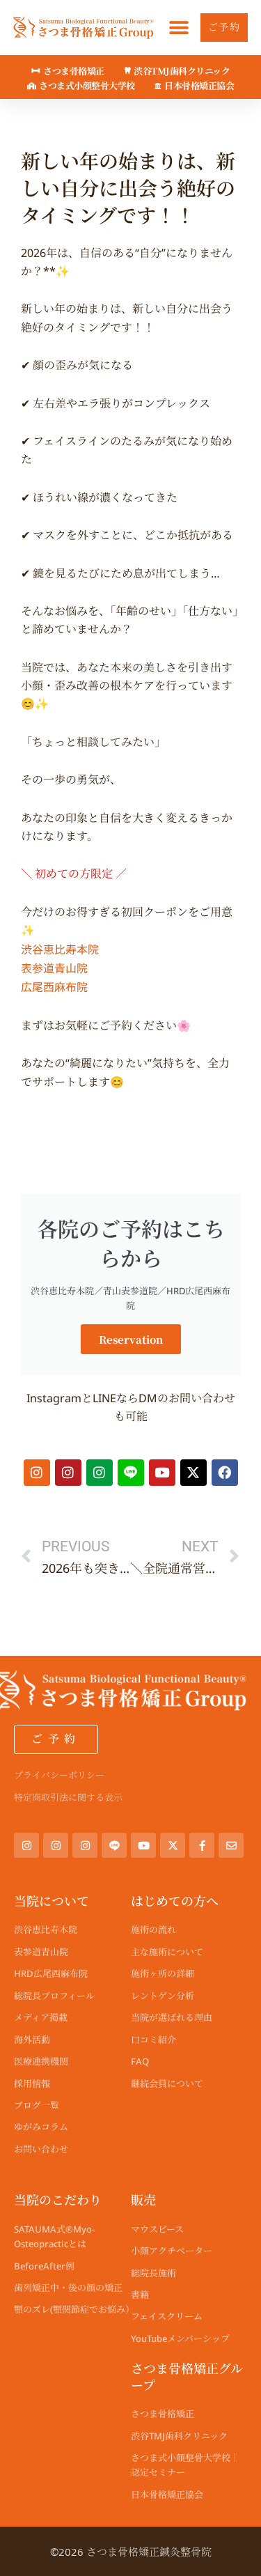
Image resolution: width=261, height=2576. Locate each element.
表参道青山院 (54, 968)
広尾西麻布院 (54, 986)
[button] (179, 28)
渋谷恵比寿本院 (60, 949)
